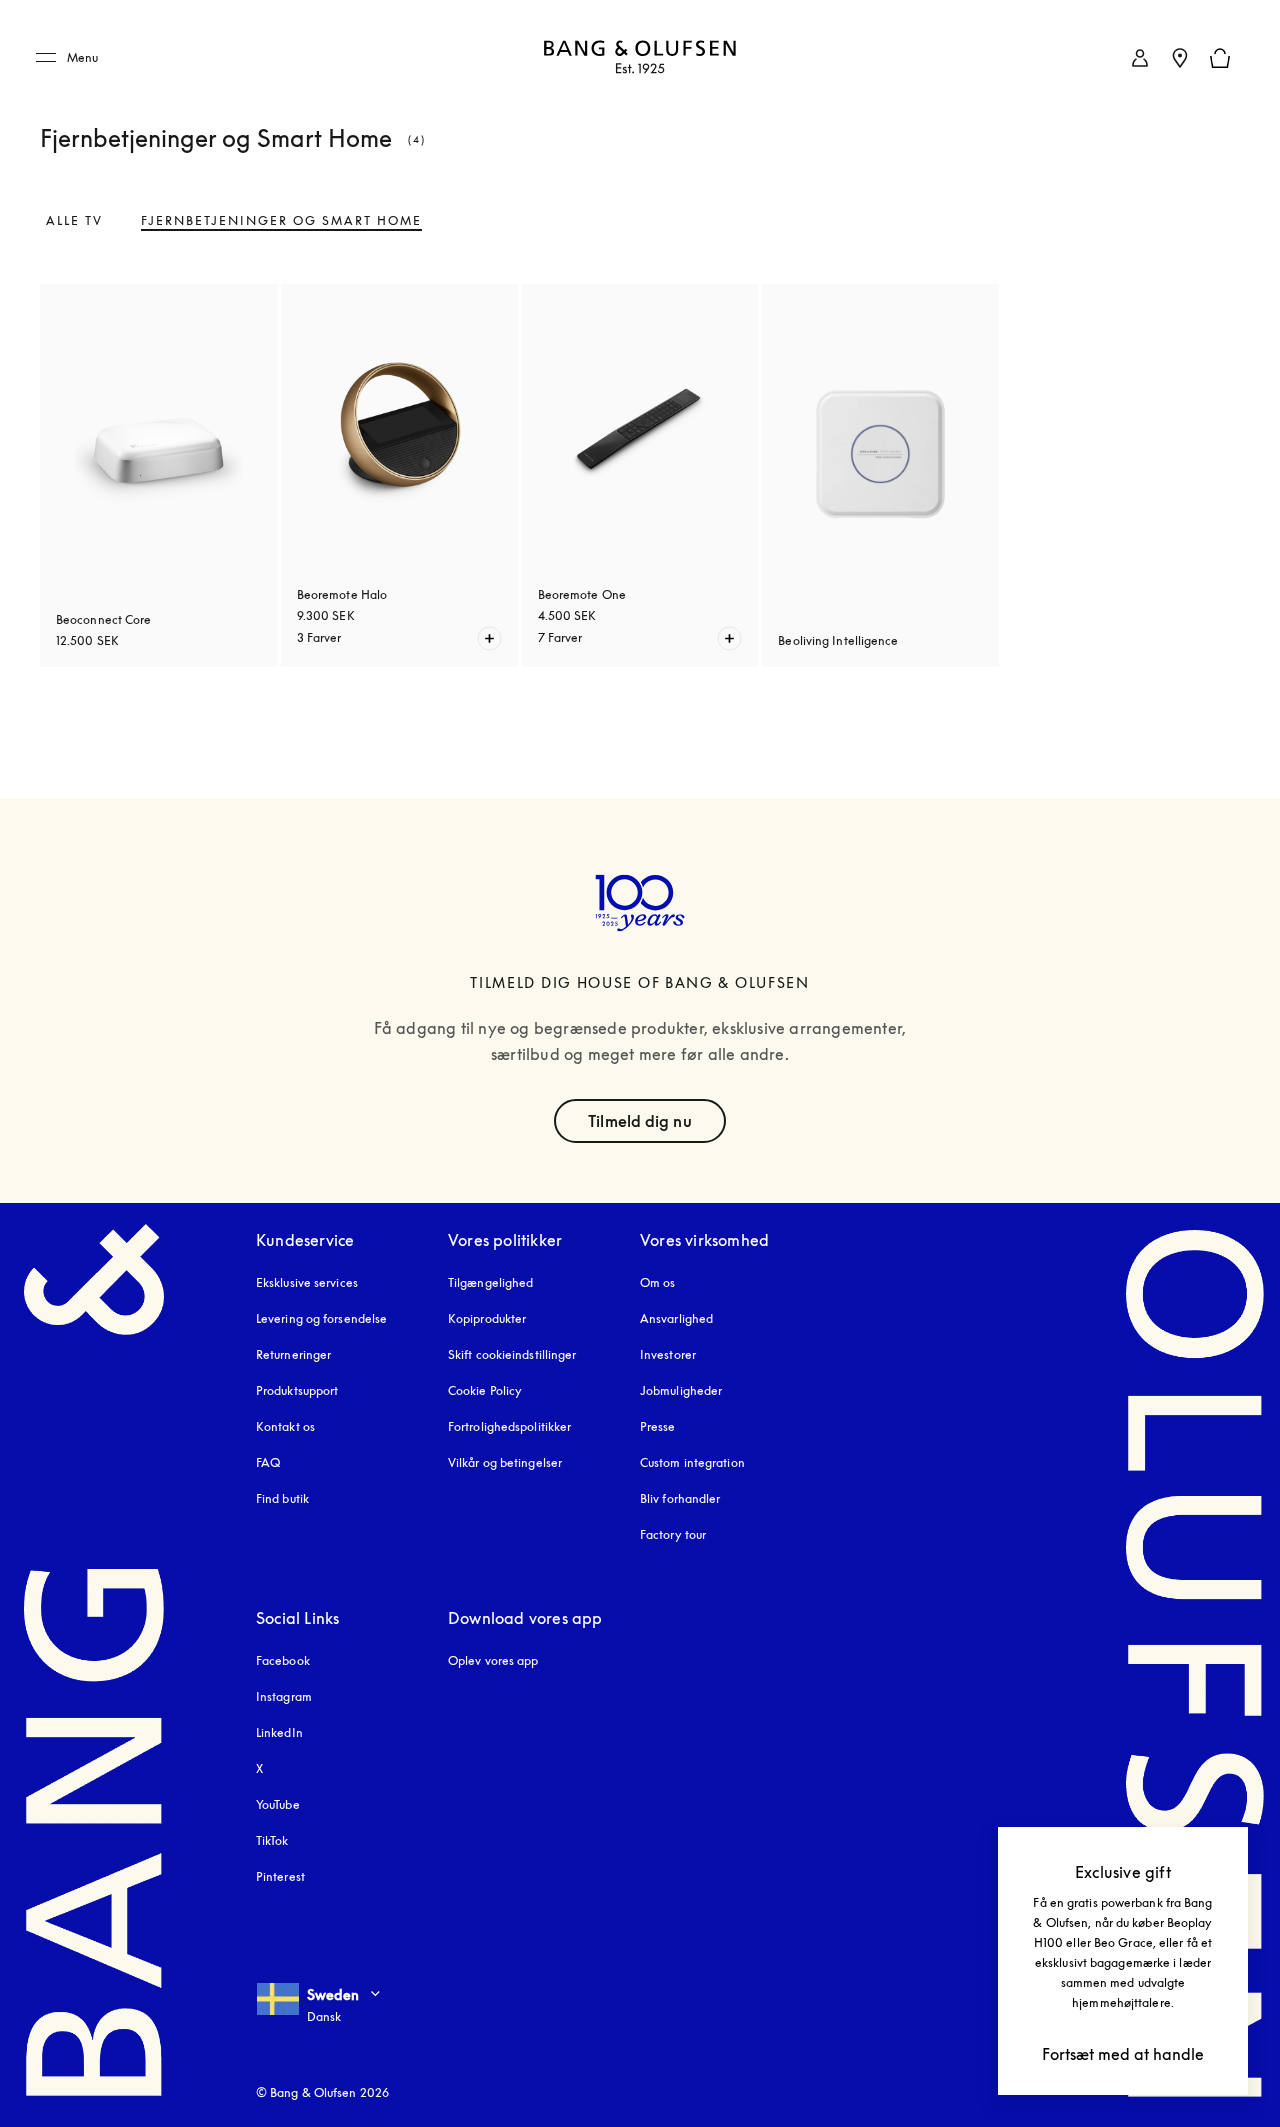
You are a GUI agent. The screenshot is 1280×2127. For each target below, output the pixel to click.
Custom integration (692, 1462)
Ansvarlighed (676, 1318)
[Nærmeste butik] (1180, 58)
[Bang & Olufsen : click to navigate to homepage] (640, 58)
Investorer (668, 1354)
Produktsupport (297, 1390)
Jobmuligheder (681, 1390)
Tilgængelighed (490, 1282)
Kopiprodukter (487, 1318)
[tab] (74, 221)
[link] (1140, 58)
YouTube (278, 1804)
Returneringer (293, 1354)
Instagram (284, 1696)
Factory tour (673, 1534)
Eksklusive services (307, 1282)
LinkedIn (279, 1732)
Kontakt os (285, 1426)
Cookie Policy (485, 1390)
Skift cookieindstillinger (512, 1354)
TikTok (272, 1840)
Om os (658, 1282)
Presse (658, 1426)
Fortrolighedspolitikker (509, 1426)
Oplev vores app (493, 1660)
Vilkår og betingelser (505, 1462)
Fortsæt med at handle (1123, 2054)
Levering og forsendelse (321, 1318)
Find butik (282, 1498)
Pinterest (280, 1876)
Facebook (283, 1660)
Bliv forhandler (680, 1498)
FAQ (268, 1462)
